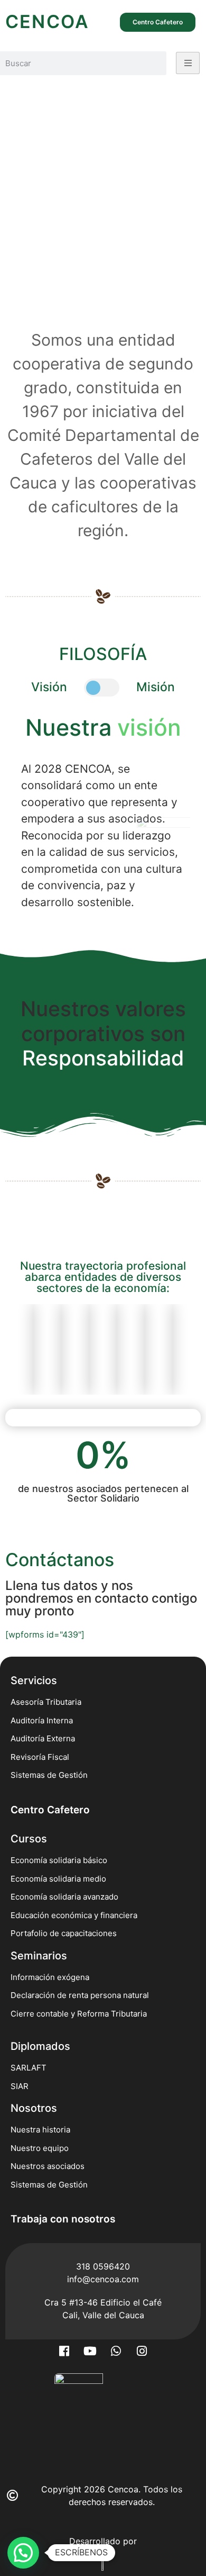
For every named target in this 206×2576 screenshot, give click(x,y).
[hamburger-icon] (188, 63)
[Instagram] (142, 2351)
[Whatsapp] (116, 2351)
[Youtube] (90, 2351)
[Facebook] (64, 2351)
